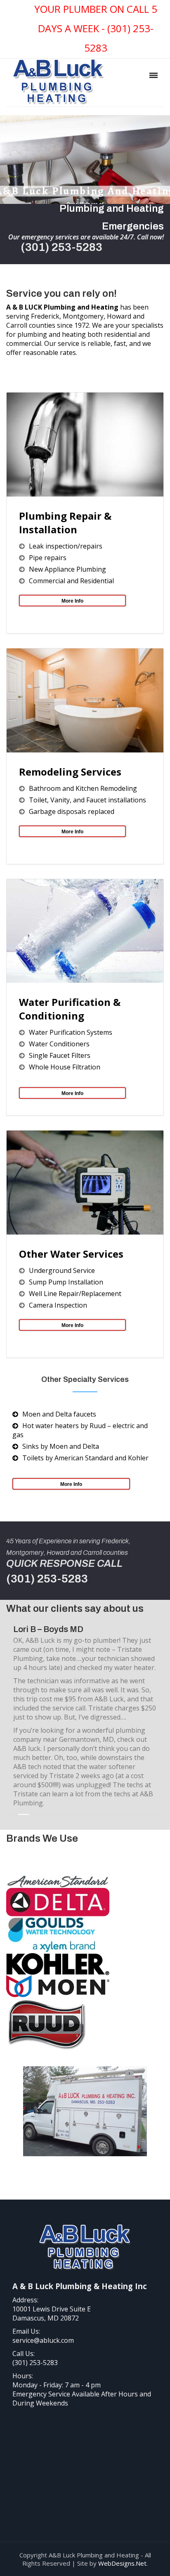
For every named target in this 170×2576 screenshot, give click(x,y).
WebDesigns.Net (122, 2563)
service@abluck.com (43, 2340)
